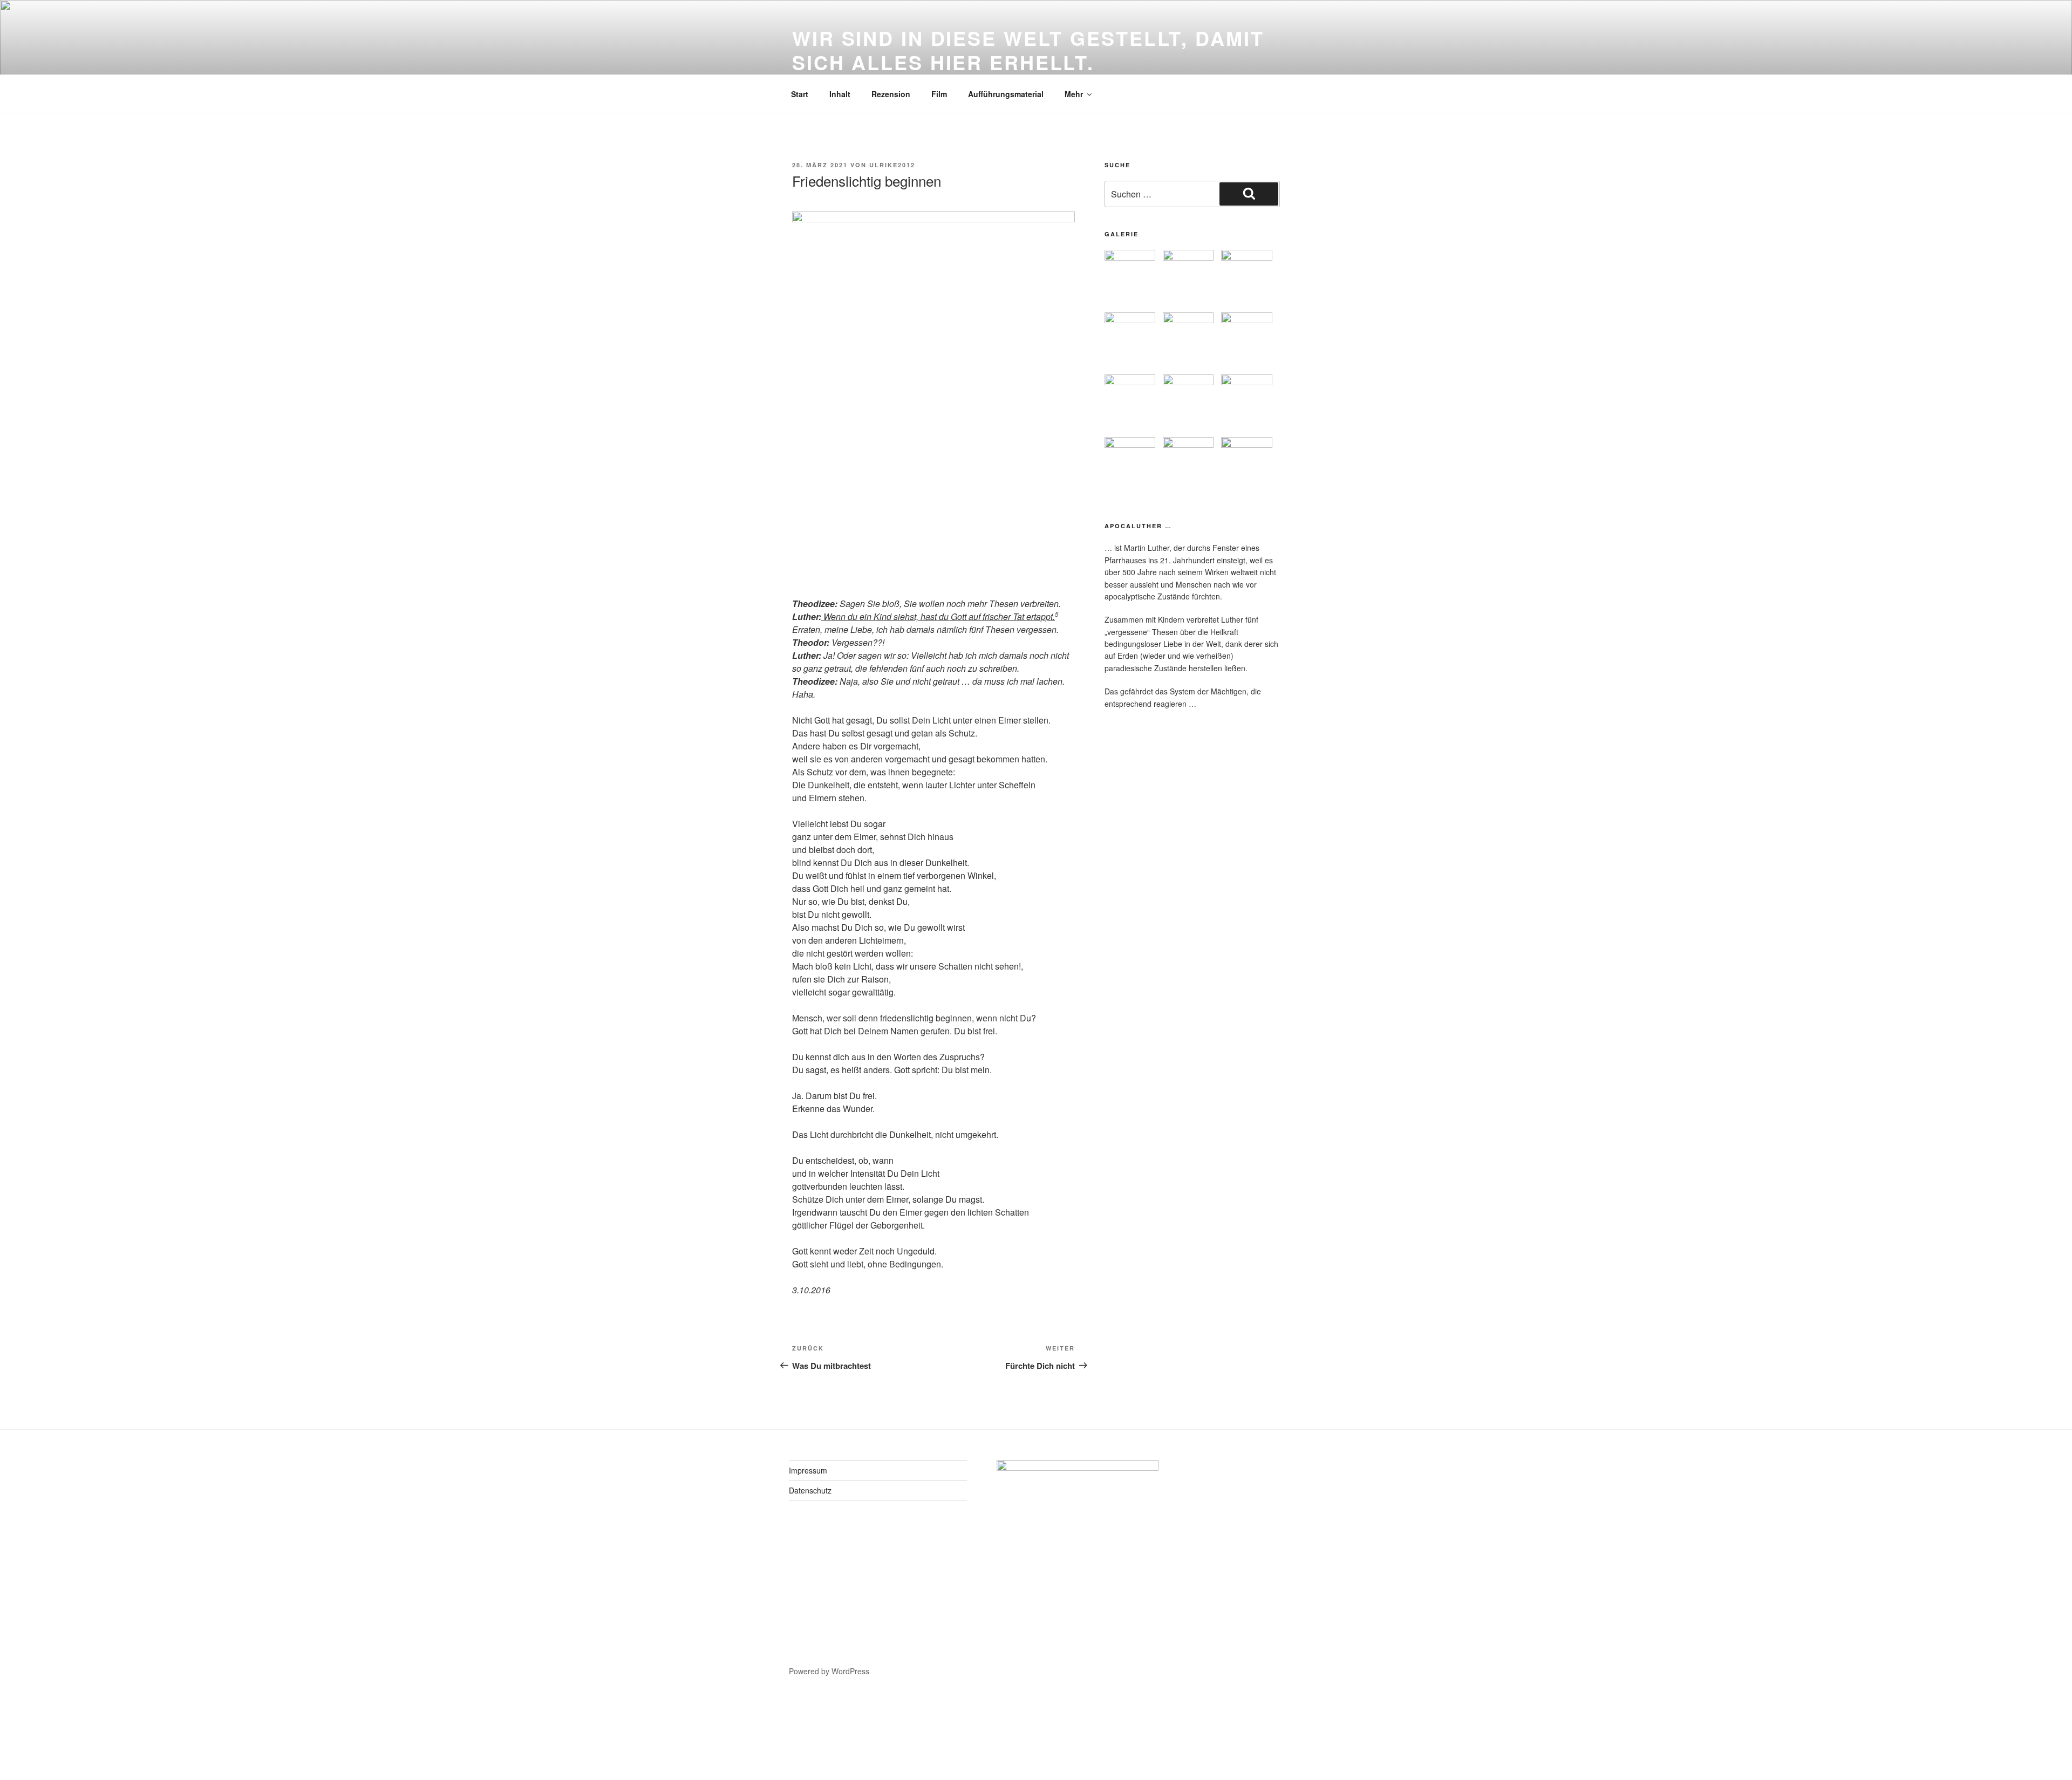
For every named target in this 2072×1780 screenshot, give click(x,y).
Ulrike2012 (892, 165)
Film (939, 94)
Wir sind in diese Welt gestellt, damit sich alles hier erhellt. (1028, 50)
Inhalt (840, 94)
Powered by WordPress (829, 1671)
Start (800, 94)
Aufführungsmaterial (1006, 94)
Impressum (808, 1470)
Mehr (1074, 94)
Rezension (891, 94)
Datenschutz (810, 1490)
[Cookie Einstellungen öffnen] (81, 1773)
